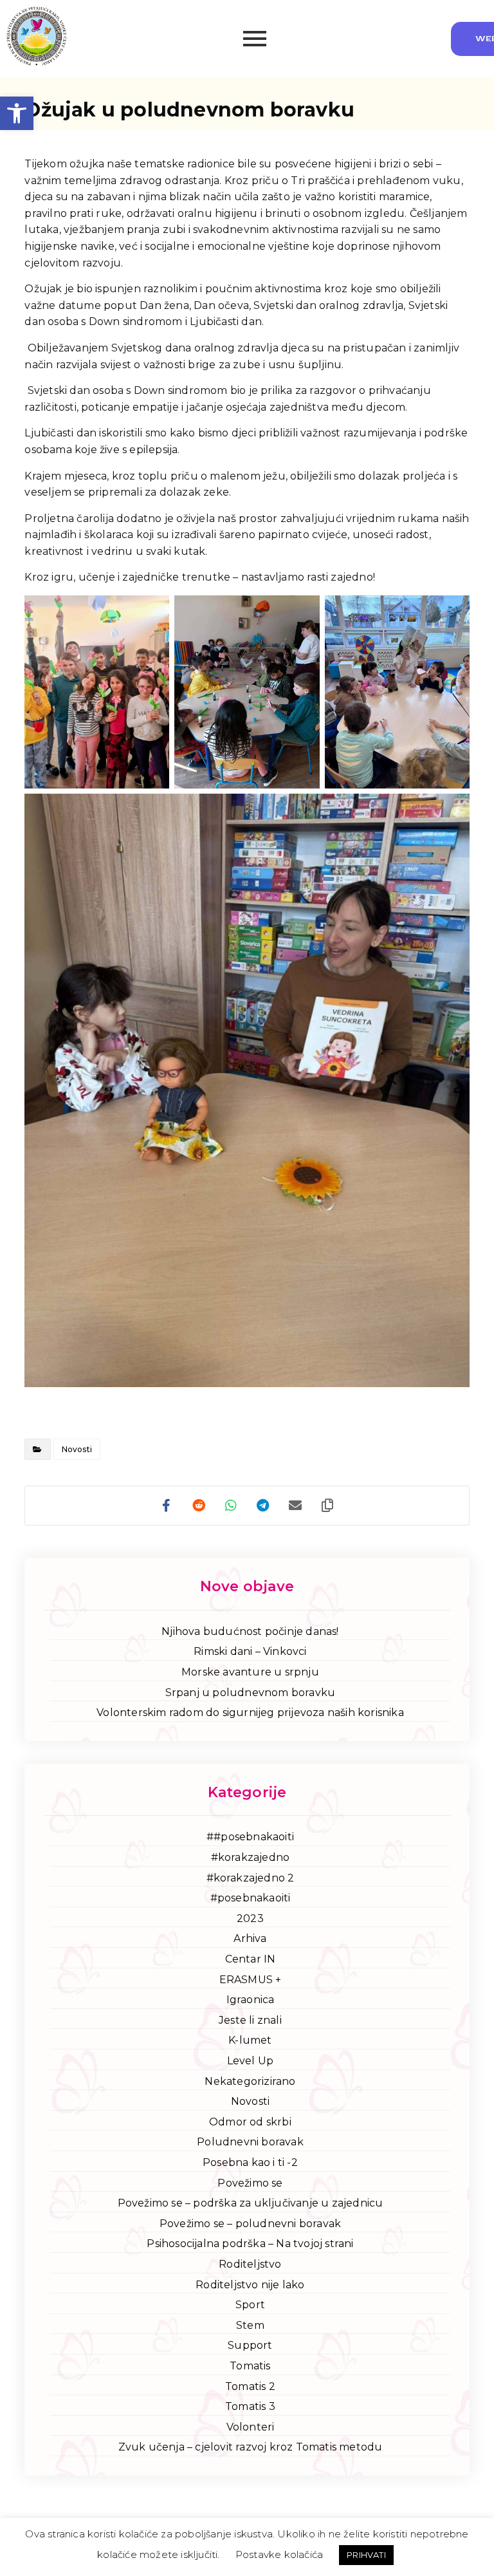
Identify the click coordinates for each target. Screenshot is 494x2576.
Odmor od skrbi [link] (250, 2122)
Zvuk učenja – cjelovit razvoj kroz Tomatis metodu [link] (251, 2447)
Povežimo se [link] (250, 2183)
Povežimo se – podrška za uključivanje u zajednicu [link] (251, 2203)
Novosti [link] (77, 1449)
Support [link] (250, 2345)
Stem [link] (250, 2325)
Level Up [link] (251, 2061)
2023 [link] (250, 1918)
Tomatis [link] (250, 2366)
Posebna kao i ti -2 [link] (250, 2162)
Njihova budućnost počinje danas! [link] (250, 1631)
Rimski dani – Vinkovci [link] (250, 1651)
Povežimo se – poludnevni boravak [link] (250, 2224)
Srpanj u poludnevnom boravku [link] (251, 1693)
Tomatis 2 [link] (250, 2386)
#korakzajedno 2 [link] (251, 1878)
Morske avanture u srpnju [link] (250, 1672)
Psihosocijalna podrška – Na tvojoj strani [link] (250, 2244)
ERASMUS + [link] (251, 1980)
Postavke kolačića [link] (279, 2554)
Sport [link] (250, 2305)
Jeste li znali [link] (250, 2020)
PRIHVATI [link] (366, 2555)
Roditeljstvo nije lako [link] (250, 2285)
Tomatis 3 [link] (250, 2406)
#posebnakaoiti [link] (251, 1898)
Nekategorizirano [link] (250, 2081)
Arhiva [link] (250, 1938)
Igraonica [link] (251, 2000)
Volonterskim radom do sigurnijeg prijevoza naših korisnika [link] (250, 1713)
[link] (17, 113)
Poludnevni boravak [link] (250, 2142)
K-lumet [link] (250, 2040)
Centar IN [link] (251, 1959)
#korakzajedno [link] (251, 1857)
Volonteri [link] (251, 2427)
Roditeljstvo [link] (250, 2264)
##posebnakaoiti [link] (250, 1837)
